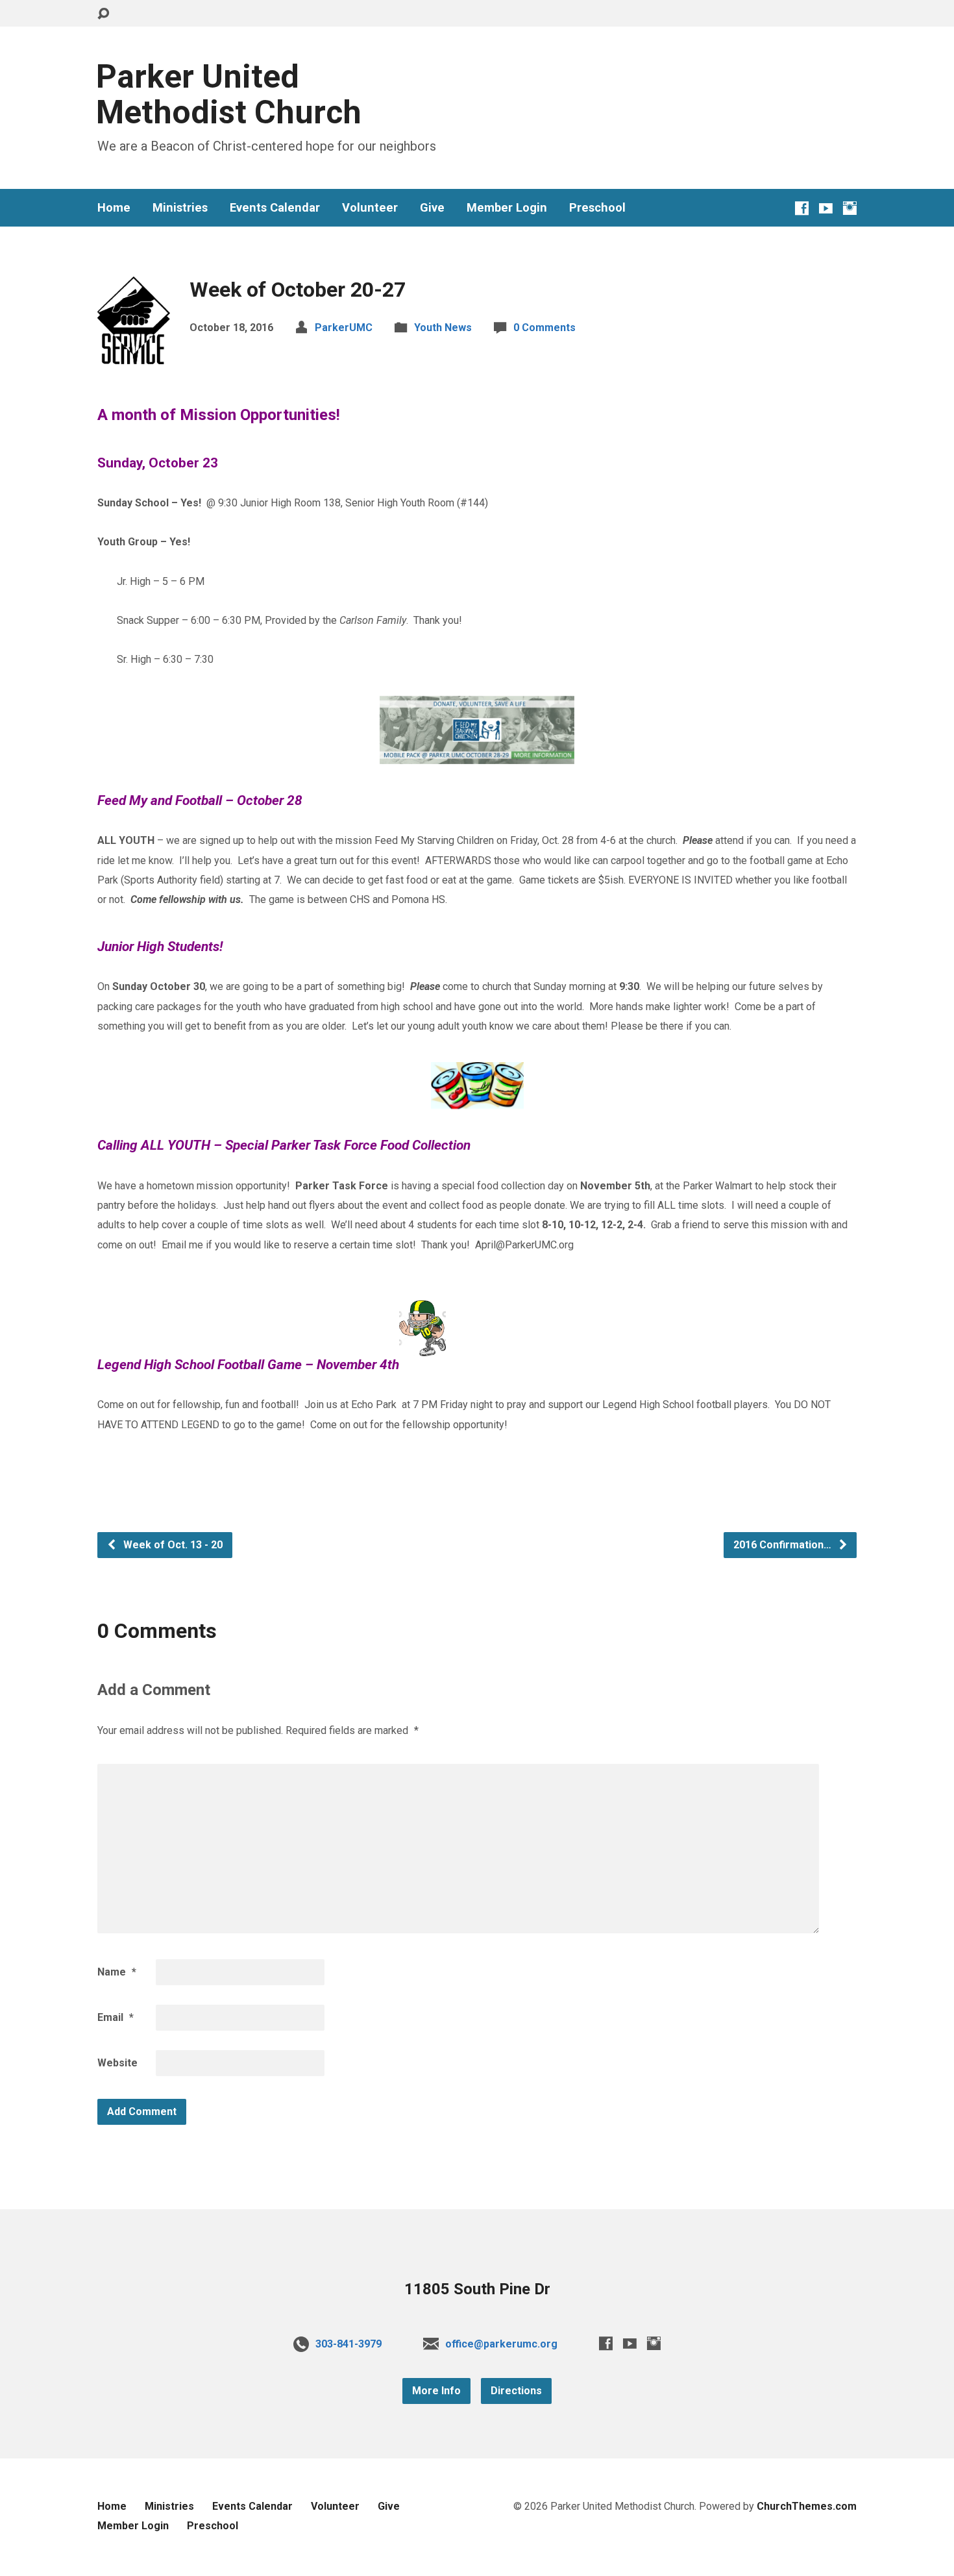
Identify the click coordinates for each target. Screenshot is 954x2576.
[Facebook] (802, 208)
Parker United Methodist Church (229, 94)
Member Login (507, 208)
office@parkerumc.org (501, 2344)
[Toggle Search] (103, 14)
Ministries (180, 208)
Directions (516, 2391)
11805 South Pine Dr (477, 2289)
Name (117, 1972)
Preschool (597, 208)
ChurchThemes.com (807, 2506)
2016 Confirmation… (784, 1545)
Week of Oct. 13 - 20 (172, 1545)
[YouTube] (826, 208)
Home (114, 208)
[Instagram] (850, 208)
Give (432, 208)
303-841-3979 (349, 2344)
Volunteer (370, 208)
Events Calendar (275, 208)
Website (117, 2063)
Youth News (443, 328)
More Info (436, 2391)
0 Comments (544, 328)
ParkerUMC (344, 328)
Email (116, 2017)
